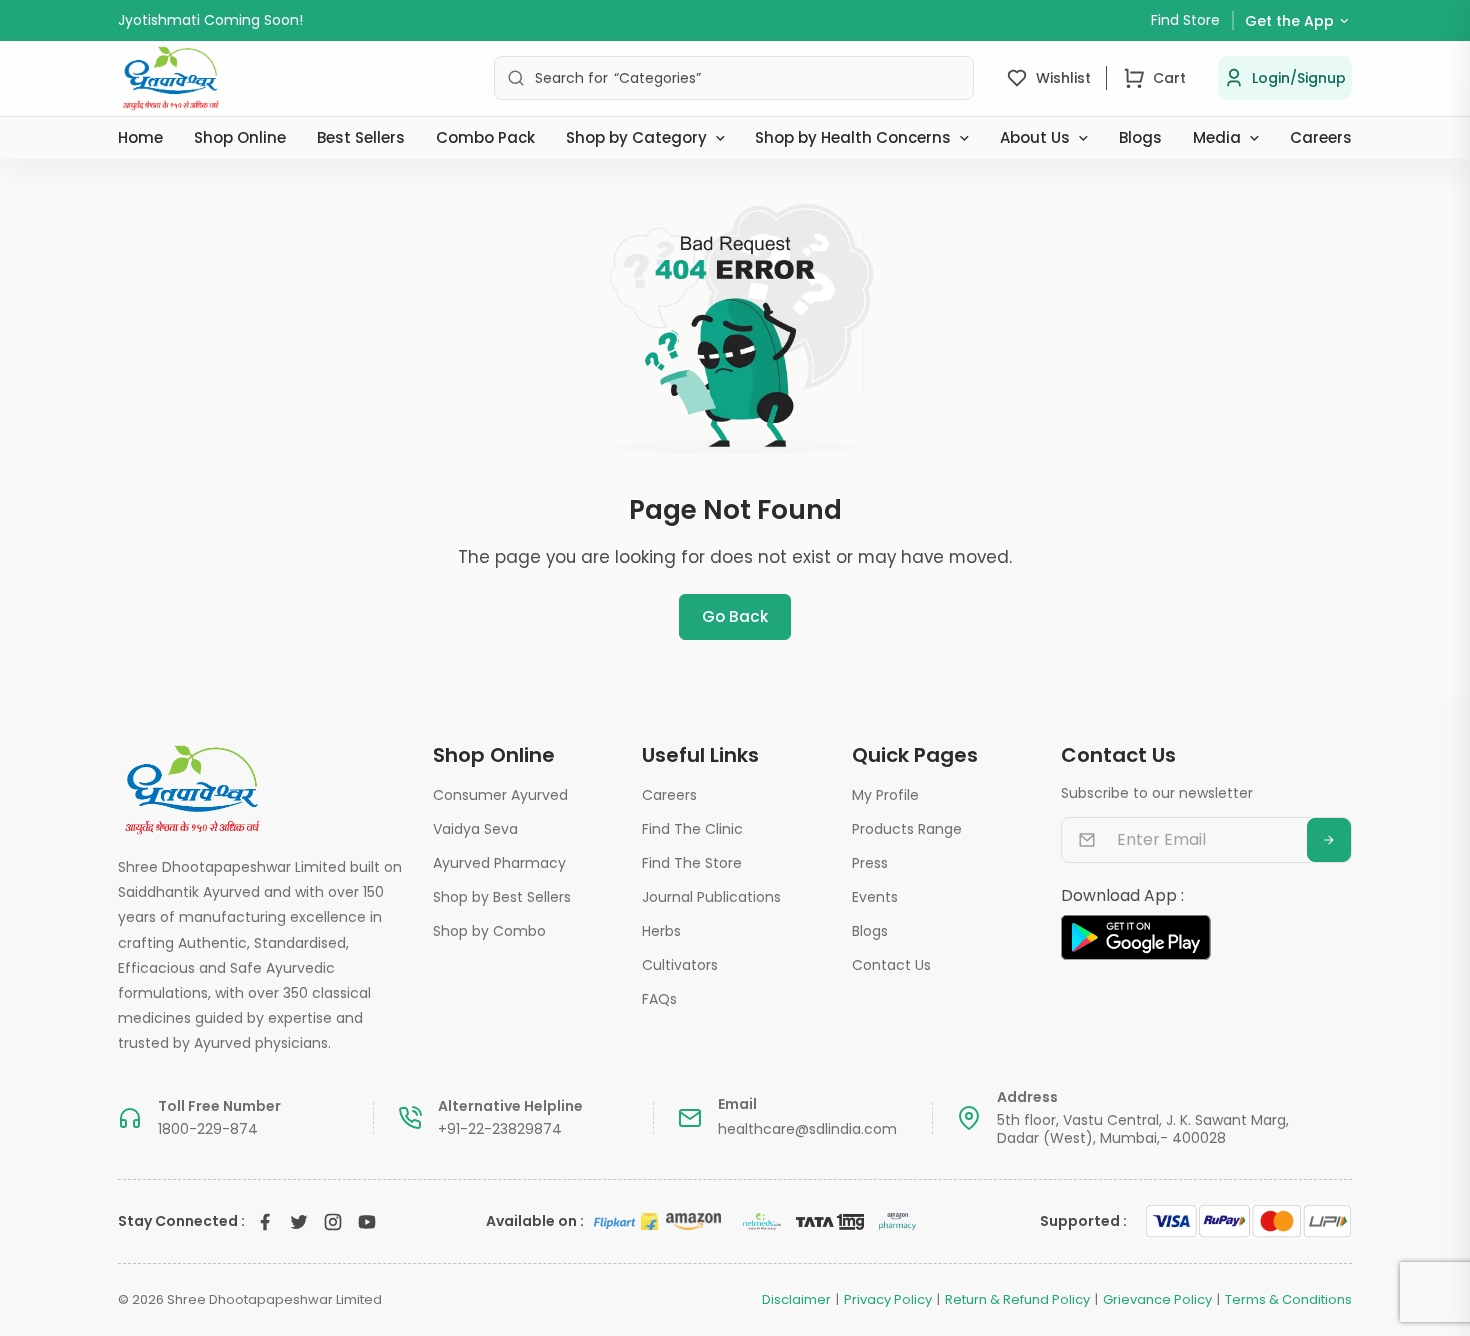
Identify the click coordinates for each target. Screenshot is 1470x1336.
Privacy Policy (888, 1300)
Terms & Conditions (1288, 1300)
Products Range (907, 829)
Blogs (1140, 137)
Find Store (1185, 20)
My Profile (885, 795)
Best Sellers (361, 137)
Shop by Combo (489, 931)
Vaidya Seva (475, 829)
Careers (1321, 137)
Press (870, 863)
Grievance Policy (1157, 1300)
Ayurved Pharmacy (499, 863)
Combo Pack (485, 137)
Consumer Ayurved (500, 795)
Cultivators (680, 965)
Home (140, 137)
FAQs (659, 999)
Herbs (661, 931)
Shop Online (240, 137)
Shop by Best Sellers (502, 897)
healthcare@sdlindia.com (807, 1129)
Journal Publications (711, 897)
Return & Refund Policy (1017, 1300)
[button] (1285, 78)
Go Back (735, 616)
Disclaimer (796, 1300)
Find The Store (692, 863)
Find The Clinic (692, 829)
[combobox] (734, 78)
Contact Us (891, 965)
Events (875, 897)
